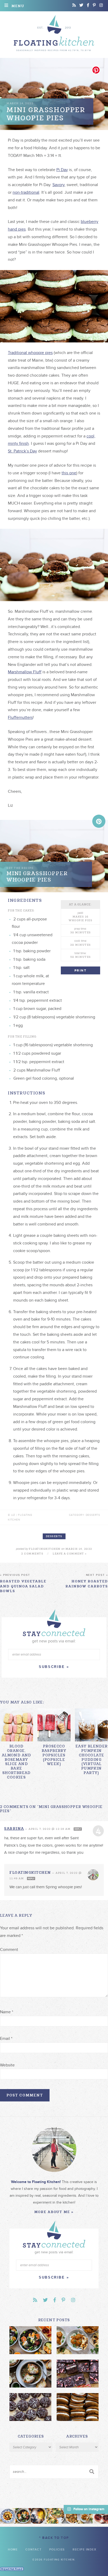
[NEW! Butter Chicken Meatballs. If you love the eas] (85, 2516)
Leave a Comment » (70, 1554)
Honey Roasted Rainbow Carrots (87, 1581)
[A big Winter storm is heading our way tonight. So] (39, 2516)
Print (80, 971)
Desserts (54, 1536)
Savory (58, 185)
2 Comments (32, 1554)
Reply (78, 1829)
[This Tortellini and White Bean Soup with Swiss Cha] (8, 2516)
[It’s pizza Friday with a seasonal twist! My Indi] (54, 2516)
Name (7, 2012)
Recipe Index (84, 2550)
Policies (57, 2550)
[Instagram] (101, 5)
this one (69, 473)
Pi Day (62, 170)
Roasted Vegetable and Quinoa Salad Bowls (23, 1583)
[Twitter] (81, 5)
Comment (9, 1950)
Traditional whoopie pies (30, 353)
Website (7, 2065)
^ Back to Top (54, 2538)
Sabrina (14, 1828)
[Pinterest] (94, 5)
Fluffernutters (20, 718)
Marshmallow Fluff (25, 672)
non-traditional (26, 192)
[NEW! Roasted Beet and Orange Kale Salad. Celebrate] (23, 2516)
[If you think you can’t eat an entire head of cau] (69, 2516)
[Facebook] (88, 5)
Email (6, 2039)
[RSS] (74, 5)
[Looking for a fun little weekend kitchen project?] (100, 2516)
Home (13, 2550)
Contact (34, 2550)
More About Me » (54, 2212)
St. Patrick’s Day (22, 451)
